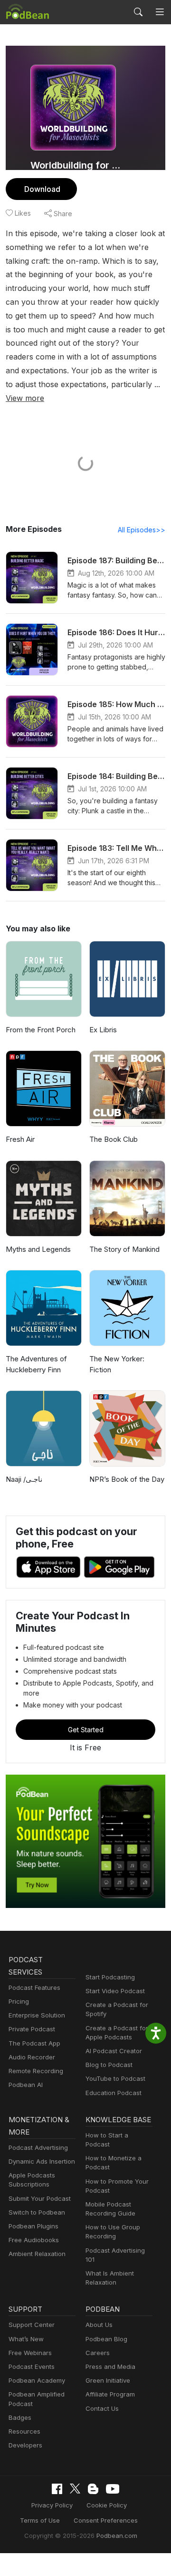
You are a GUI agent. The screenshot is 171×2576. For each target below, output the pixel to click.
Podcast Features (34, 1987)
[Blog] (93, 2489)
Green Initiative (108, 2380)
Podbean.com (117, 2536)
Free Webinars (30, 2353)
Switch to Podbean (37, 2212)
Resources (24, 2431)
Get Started (86, 1730)
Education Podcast (114, 2093)
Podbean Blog (106, 2339)
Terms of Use (40, 2520)
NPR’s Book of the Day (127, 1479)
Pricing (19, 2001)
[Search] (138, 12)
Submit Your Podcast (40, 2198)
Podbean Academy (37, 2380)
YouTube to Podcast (115, 2078)
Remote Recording (36, 2071)
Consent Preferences (106, 2520)
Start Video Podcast (115, 1991)
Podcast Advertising (38, 2147)
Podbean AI (26, 2085)
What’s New (26, 2339)
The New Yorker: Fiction (117, 1364)
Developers (25, 2445)
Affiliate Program (110, 2394)
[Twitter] (75, 2489)
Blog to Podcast (109, 2065)
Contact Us (102, 2408)
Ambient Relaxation (37, 2254)
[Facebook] (57, 2489)
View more (25, 398)
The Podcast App (34, 2043)
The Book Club (114, 1139)
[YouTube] (113, 2489)
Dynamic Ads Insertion (42, 2161)
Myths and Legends (38, 1249)
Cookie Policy (107, 2505)
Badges (20, 2417)
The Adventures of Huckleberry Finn (36, 1364)
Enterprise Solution (37, 2015)
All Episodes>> (142, 530)
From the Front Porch (41, 1030)
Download (42, 189)
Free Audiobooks (34, 2240)
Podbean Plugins (33, 2226)
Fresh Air (20, 1139)
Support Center (32, 2325)
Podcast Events (32, 2366)
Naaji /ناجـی (24, 1479)
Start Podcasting (110, 1977)
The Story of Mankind (124, 1249)
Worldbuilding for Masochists (77, 165)
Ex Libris (103, 1030)
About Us (99, 2325)
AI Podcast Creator (114, 2051)
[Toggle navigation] (160, 12)
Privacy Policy (52, 2505)
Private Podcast (32, 2029)
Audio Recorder (32, 2057)
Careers (98, 2353)
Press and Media (110, 2366)
